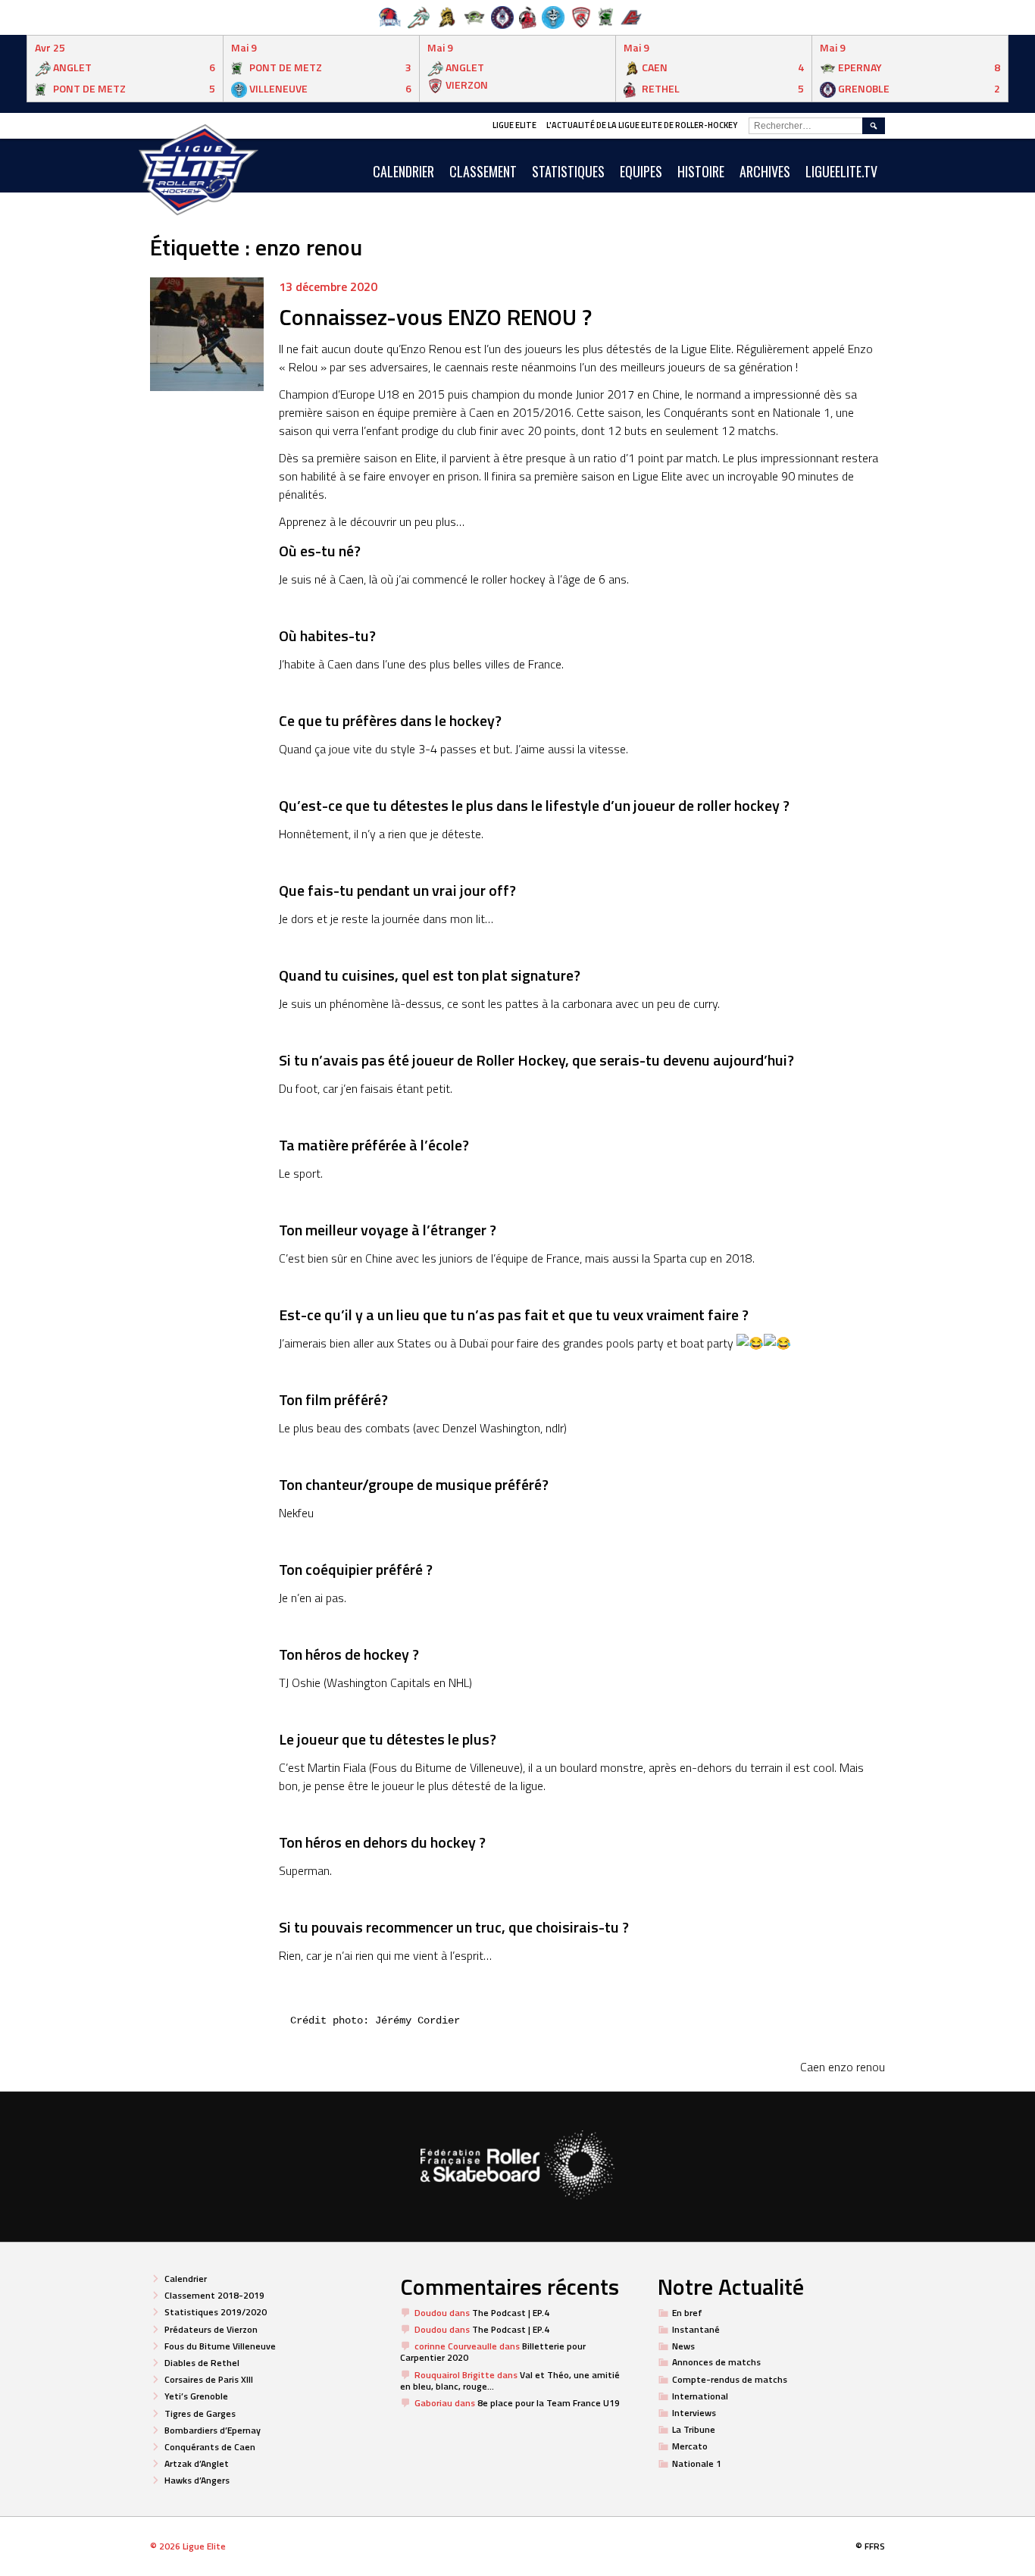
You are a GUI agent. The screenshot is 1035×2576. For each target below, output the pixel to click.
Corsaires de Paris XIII (209, 2379)
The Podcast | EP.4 (511, 2313)
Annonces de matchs (716, 2362)
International (700, 2396)
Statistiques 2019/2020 (216, 2312)
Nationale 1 (697, 2463)
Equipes (641, 171)
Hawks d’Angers (197, 2480)
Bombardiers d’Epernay (213, 2430)
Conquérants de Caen (210, 2447)
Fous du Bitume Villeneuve (220, 2346)
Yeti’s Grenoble (196, 2396)
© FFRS (870, 2546)
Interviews (694, 2413)
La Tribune (694, 2429)
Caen (813, 2067)
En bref (687, 2313)
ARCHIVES (765, 171)
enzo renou (857, 2067)
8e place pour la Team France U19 (549, 2403)
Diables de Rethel (202, 2363)
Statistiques (568, 171)
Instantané (696, 2329)
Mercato (690, 2446)
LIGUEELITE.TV (841, 171)
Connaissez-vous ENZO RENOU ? (435, 317)
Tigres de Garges (200, 2413)
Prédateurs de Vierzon (211, 2329)
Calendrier (186, 2279)
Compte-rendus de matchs (730, 2379)
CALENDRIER (403, 171)
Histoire (701, 171)
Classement (483, 171)
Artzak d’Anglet (197, 2463)
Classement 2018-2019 (214, 2295)
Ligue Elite (514, 125)
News (683, 2346)
